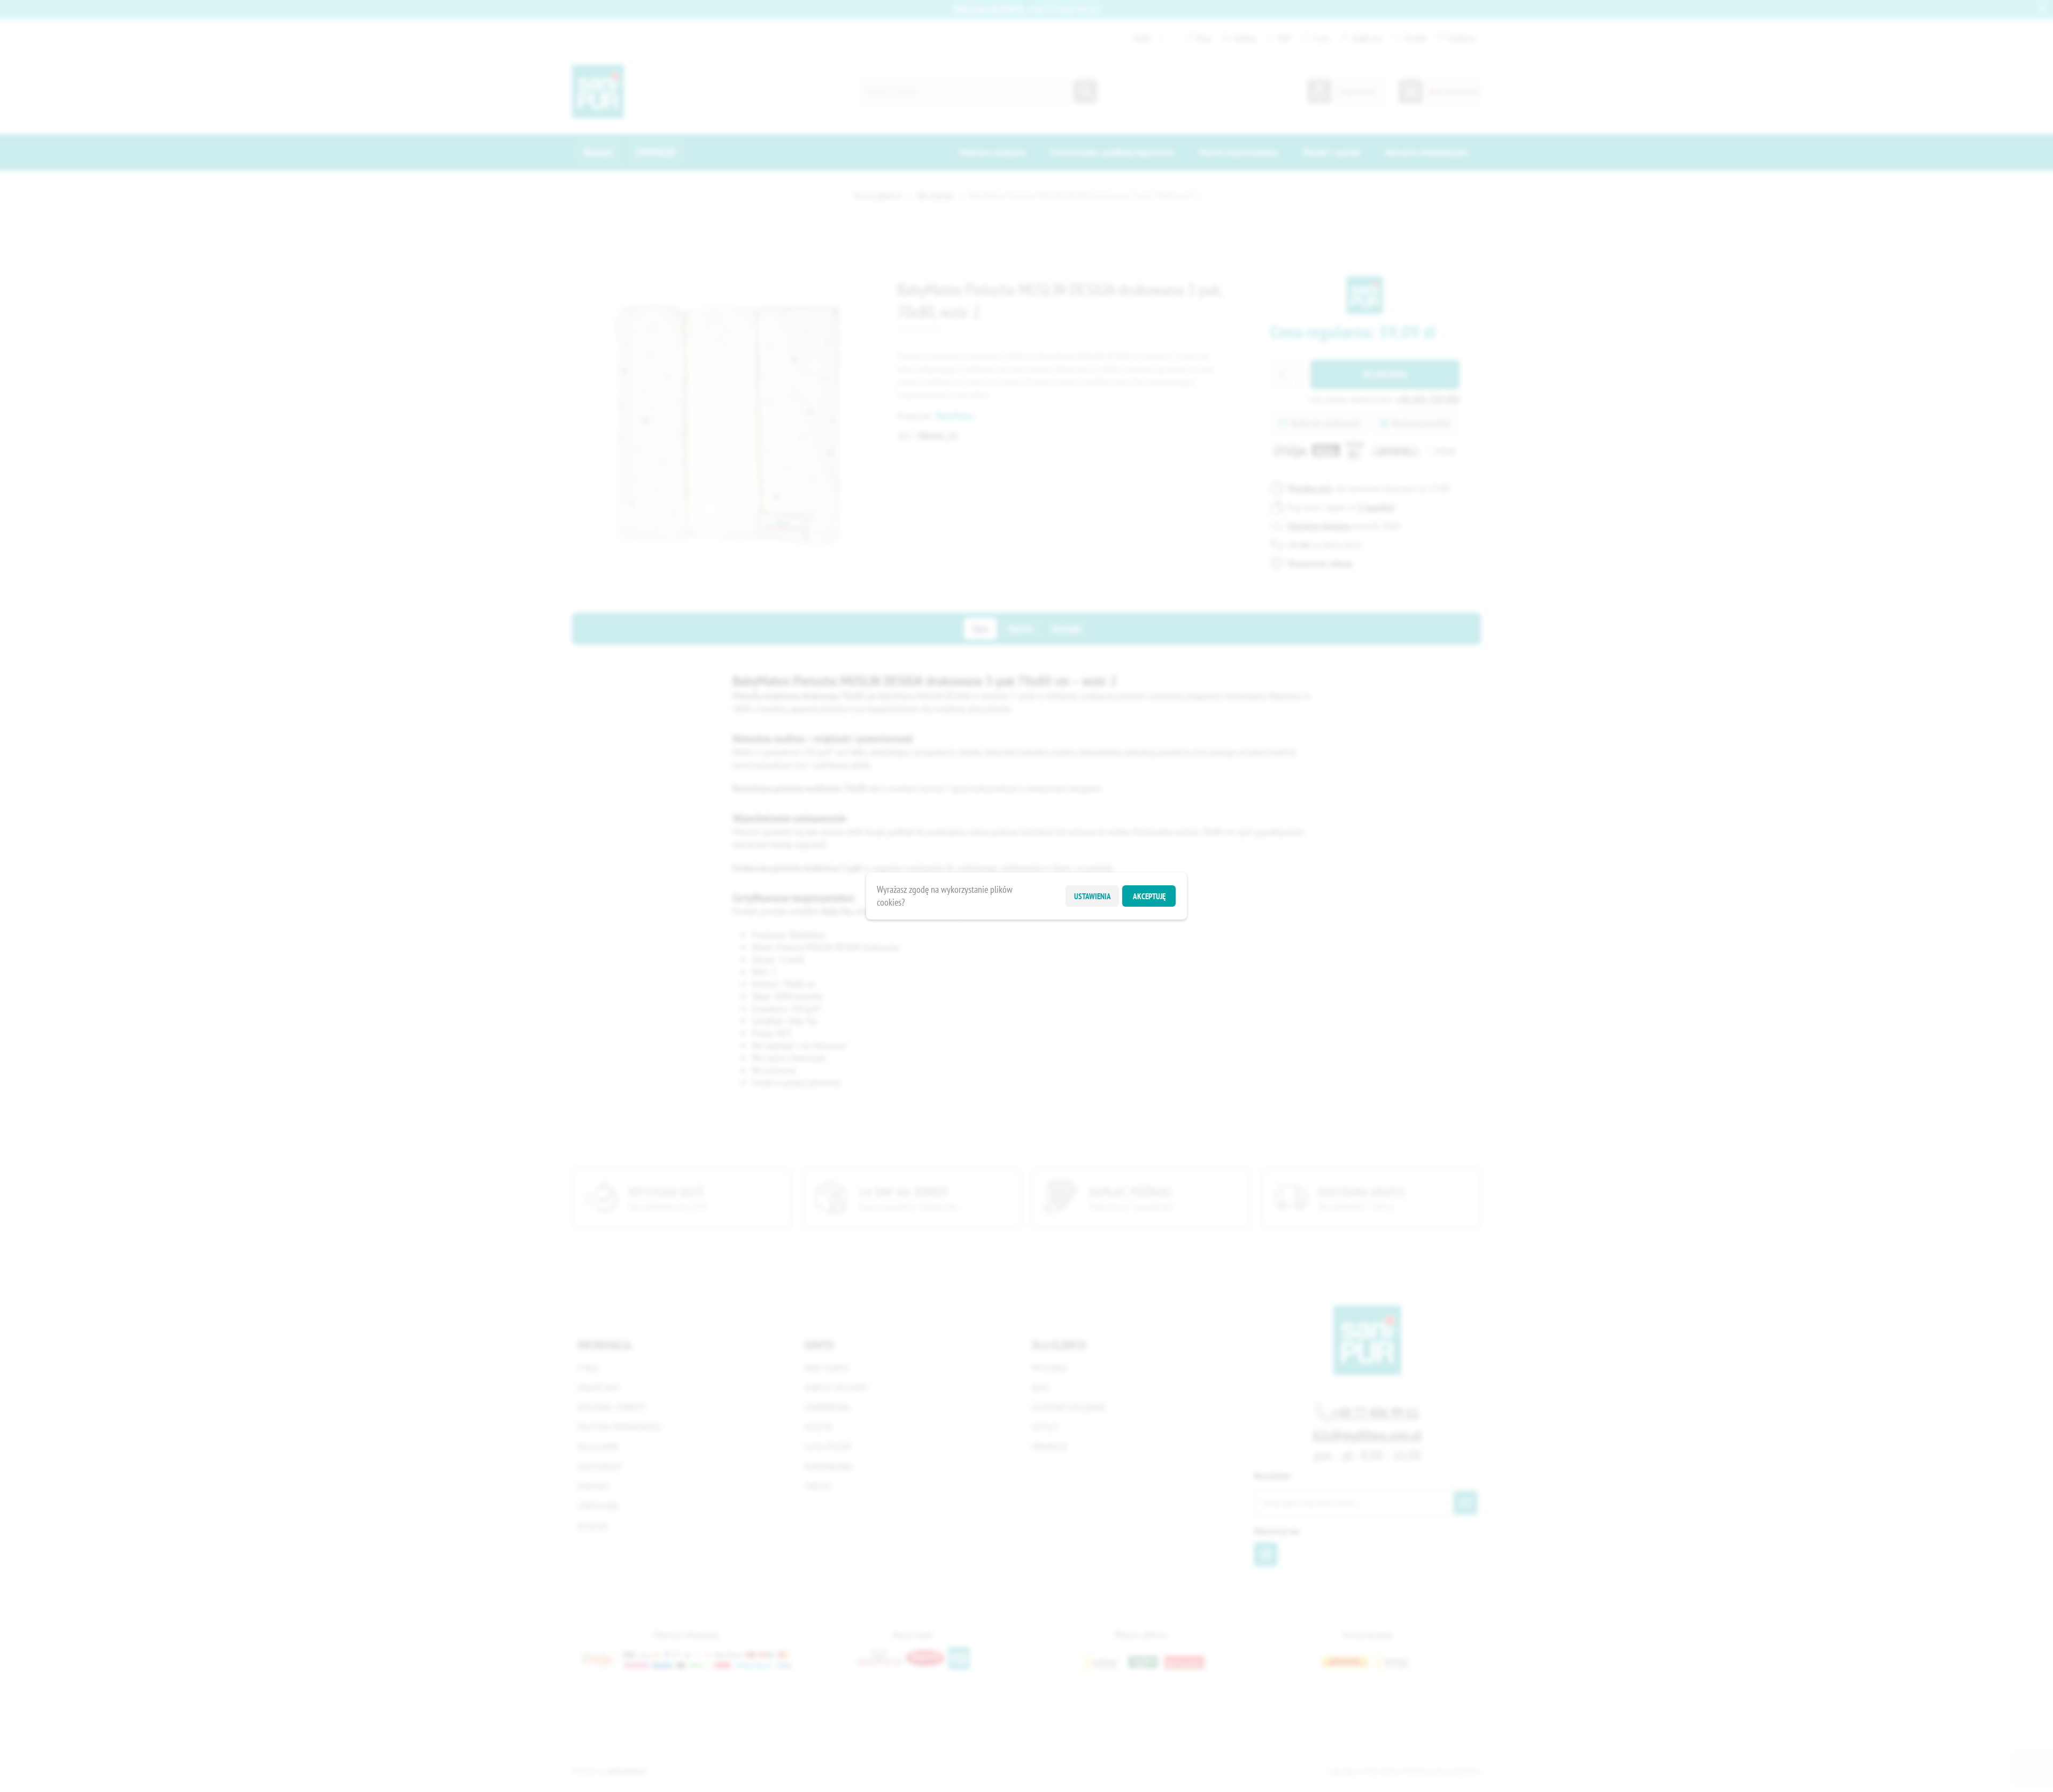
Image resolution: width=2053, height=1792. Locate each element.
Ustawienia (1093, 896)
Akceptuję (1149, 896)
